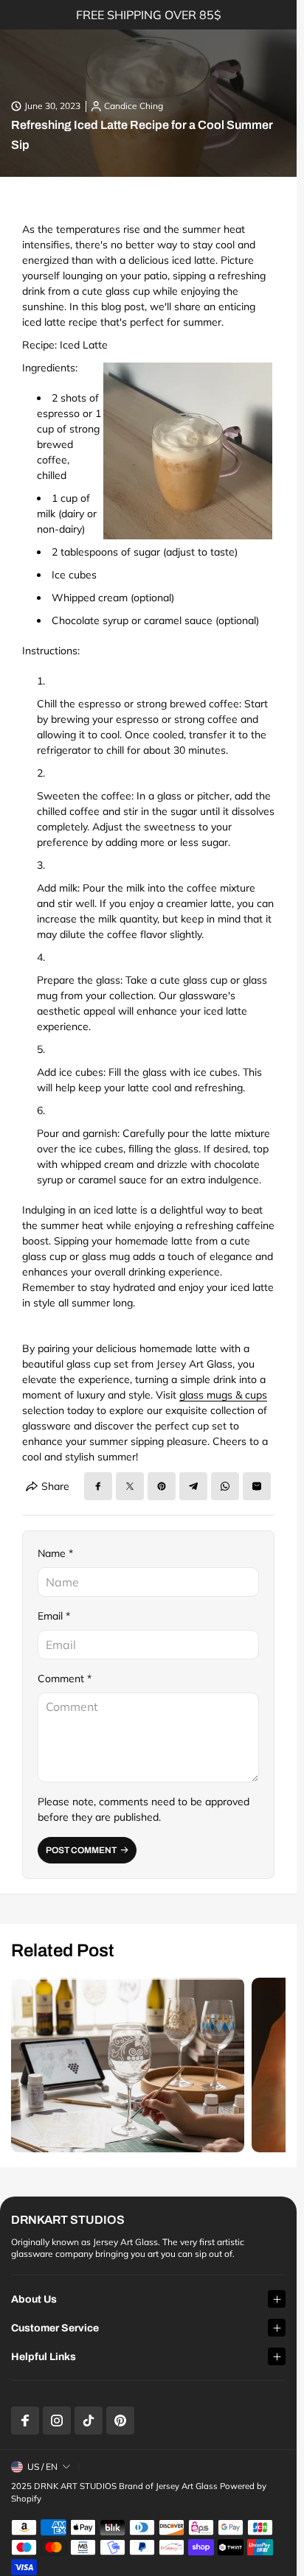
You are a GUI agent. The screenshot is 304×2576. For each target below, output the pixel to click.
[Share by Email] (257, 1486)
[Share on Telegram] (193, 1486)
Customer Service (55, 2328)
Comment (65, 1679)
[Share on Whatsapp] (225, 1486)
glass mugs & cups (223, 1395)
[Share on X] (130, 1486)
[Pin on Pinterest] (162, 1486)
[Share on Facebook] (98, 1486)
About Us (34, 2299)
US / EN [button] (42, 2467)
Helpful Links (44, 2357)
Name (55, 1553)
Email (54, 1616)
